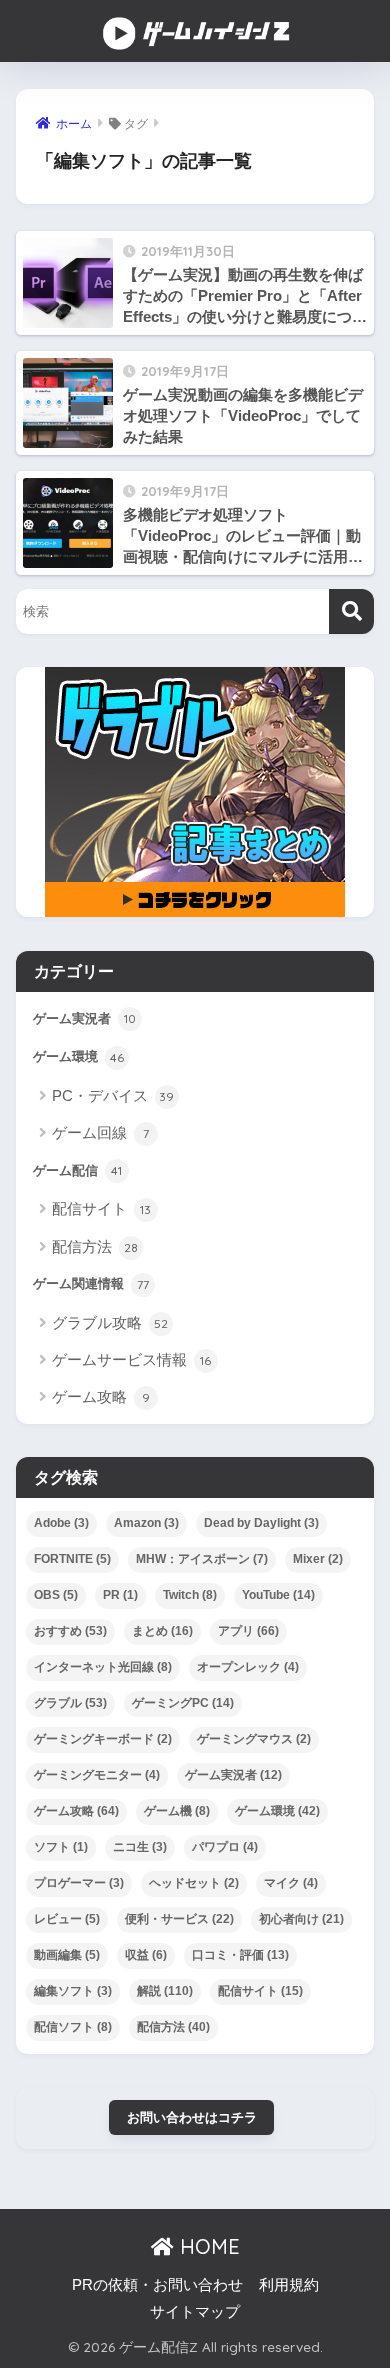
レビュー (67, 1919)
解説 (165, 1991)
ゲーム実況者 (84, 1018)
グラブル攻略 (110, 1322)
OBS (56, 1595)
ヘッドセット (194, 1883)
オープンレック (248, 1667)
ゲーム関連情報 (91, 1283)
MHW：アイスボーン (202, 1559)
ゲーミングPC (183, 1703)
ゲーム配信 (78, 1170)
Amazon (146, 1523)
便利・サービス (179, 1919)
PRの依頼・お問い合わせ (157, 2285)
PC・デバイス (113, 1095)
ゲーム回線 (100, 1132)
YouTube (278, 1595)
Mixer (318, 1559)
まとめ (162, 1631)
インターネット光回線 (103, 1667)
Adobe (61, 1523)
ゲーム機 (177, 1811)
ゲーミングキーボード (103, 1739)
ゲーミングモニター (97, 1775)
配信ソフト (73, 2027)
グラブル (70, 1703)
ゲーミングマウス (254, 1739)
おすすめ (70, 1631)
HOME (207, 2246)
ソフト (61, 1847)
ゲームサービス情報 (132, 1359)
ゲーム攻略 (101, 1396)
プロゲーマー (79, 1883)
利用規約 (289, 2285)
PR (120, 1595)
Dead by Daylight (261, 1523)
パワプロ (225, 1847)
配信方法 (95, 1246)
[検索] (351, 611)
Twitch (190, 1595)
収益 (146, 1955)
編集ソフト (73, 1991)
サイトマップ (195, 2312)
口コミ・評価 (240, 1955)
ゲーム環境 (78, 1056)
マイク (291, 1883)
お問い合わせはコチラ (192, 2117)
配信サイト (102, 1208)
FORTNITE (72, 1559)
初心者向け (301, 1919)
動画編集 (67, 1955)
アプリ (248, 1631)
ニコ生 (140, 1847)
